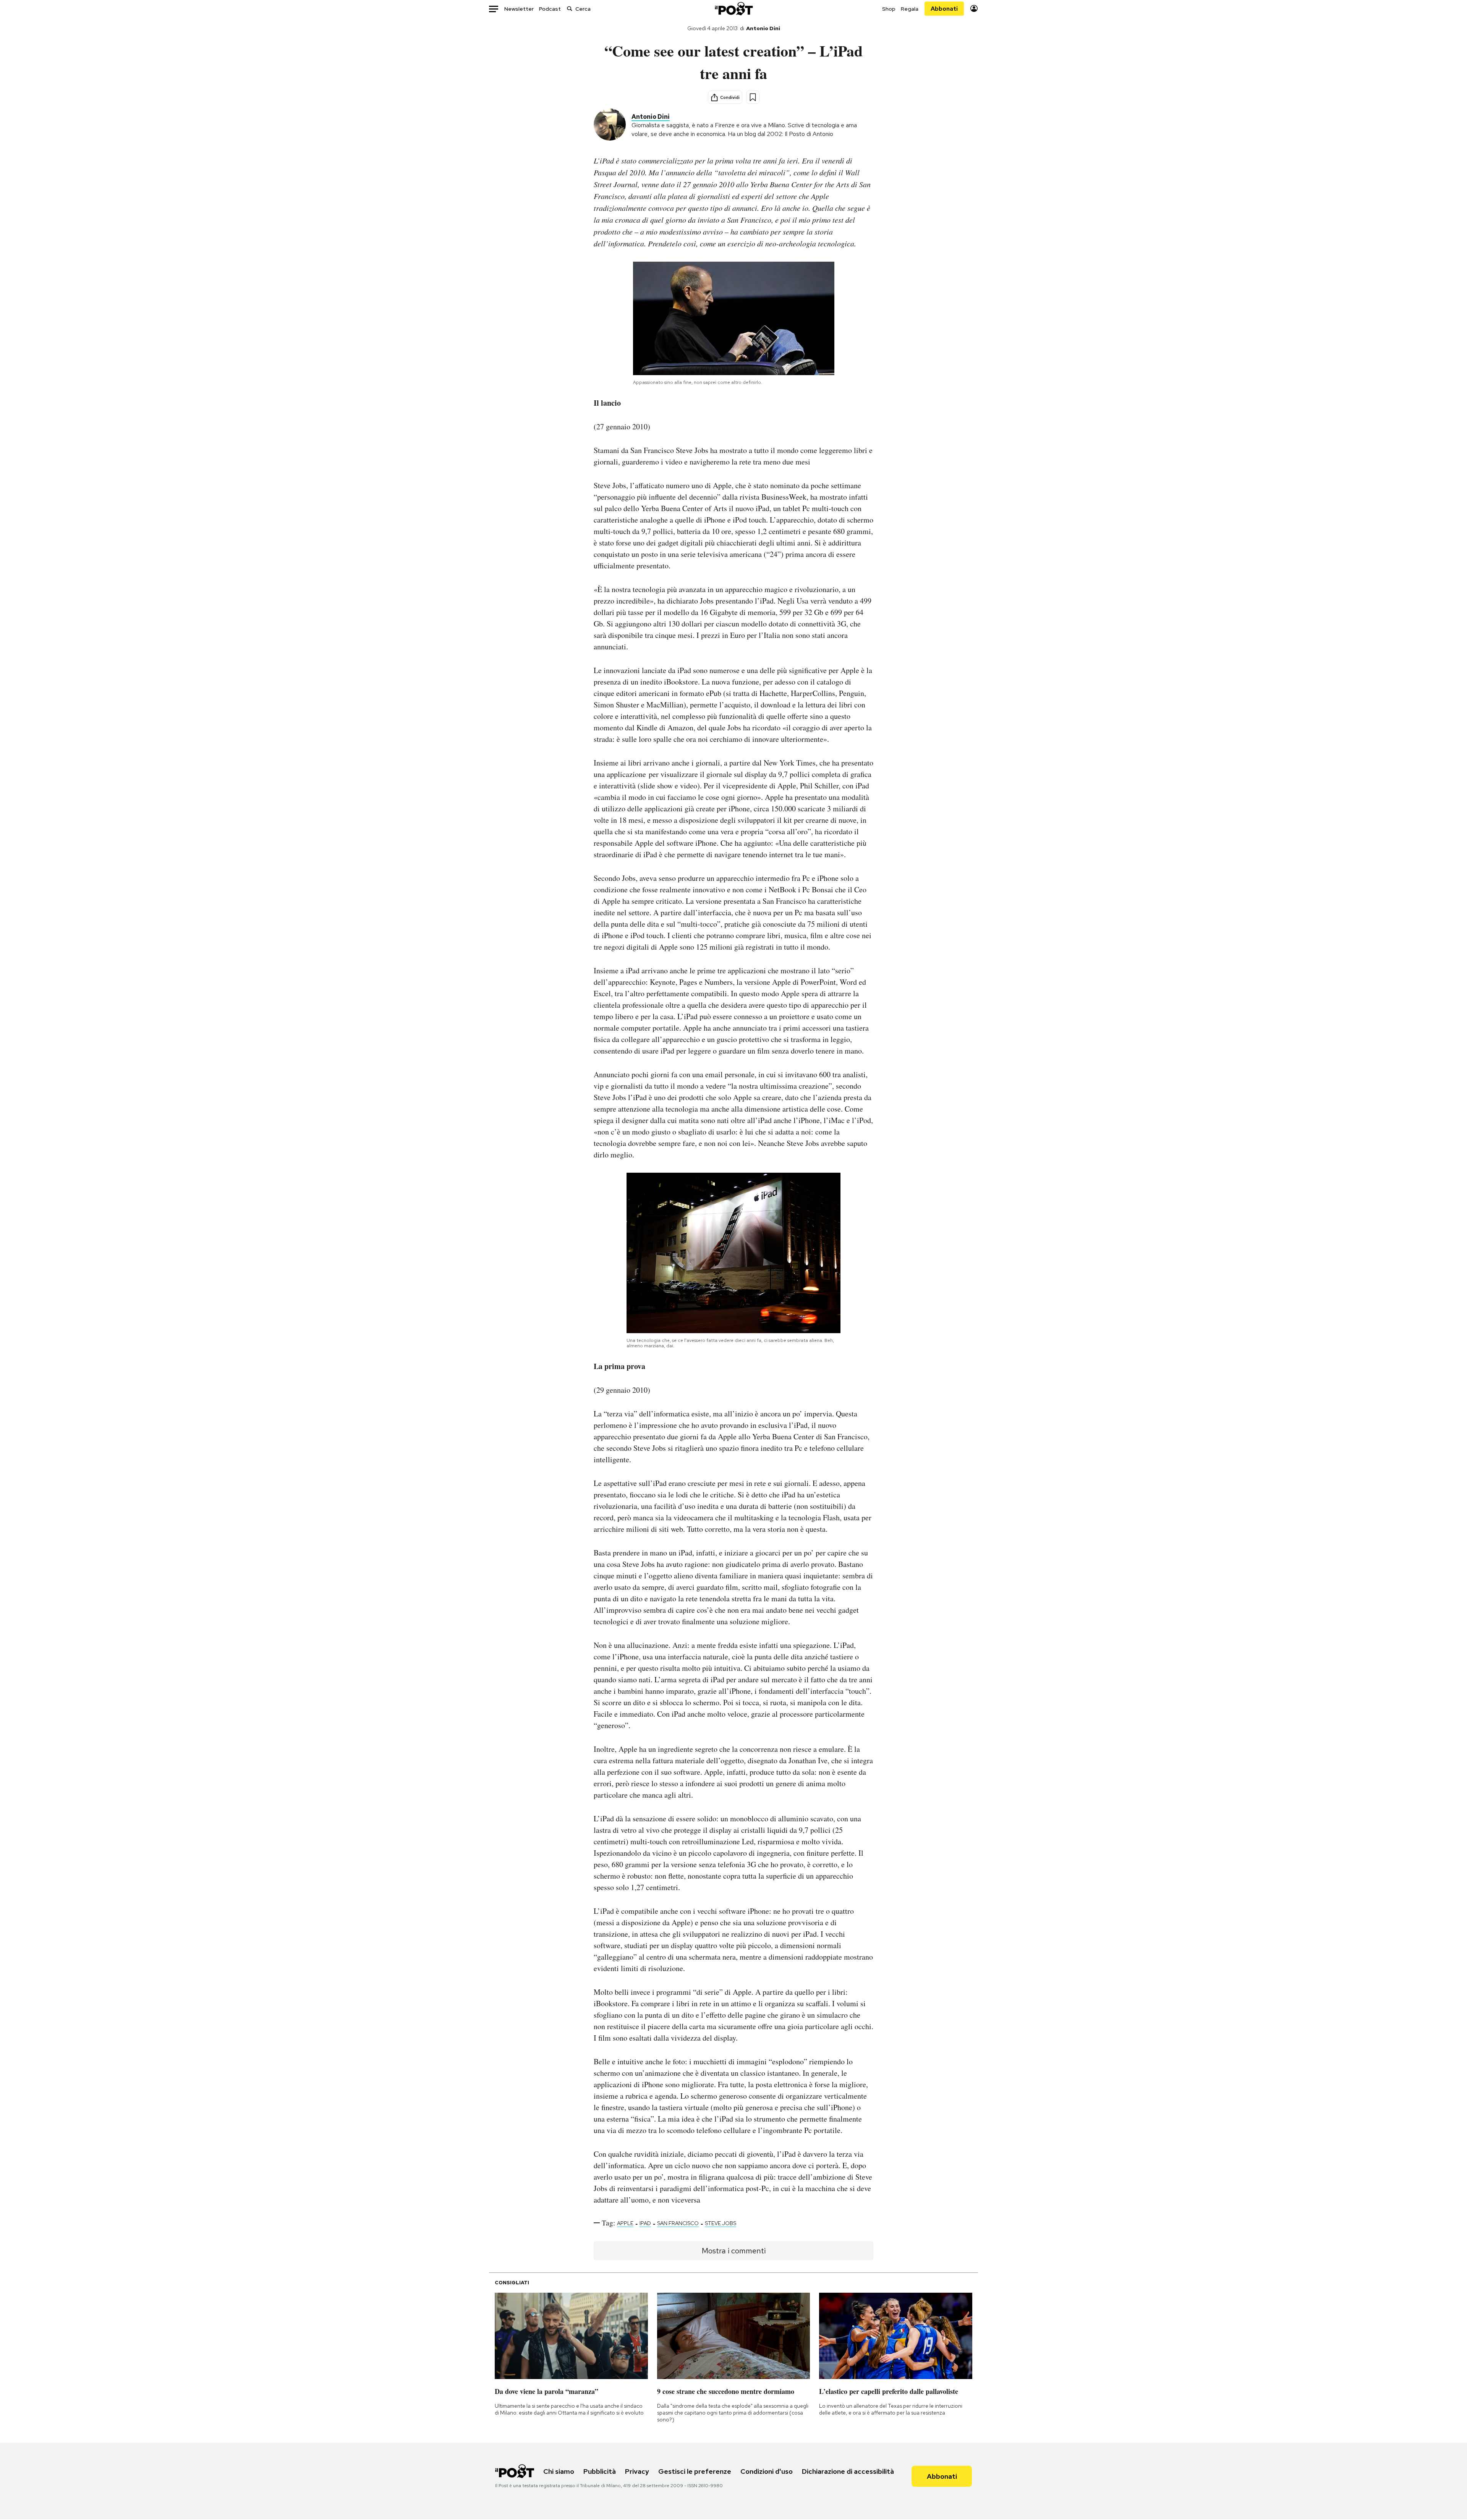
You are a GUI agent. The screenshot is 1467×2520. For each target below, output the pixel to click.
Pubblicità (600, 2471)
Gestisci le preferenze (695, 2471)
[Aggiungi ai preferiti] (753, 97)
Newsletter (519, 9)
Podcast (550, 9)
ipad (645, 2223)
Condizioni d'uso (767, 2471)
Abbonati (944, 9)
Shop (889, 9)
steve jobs (721, 2223)
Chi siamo (559, 2471)
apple (625, 2223)
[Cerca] (570, 9)
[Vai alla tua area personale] (974, 9)
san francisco (678, 2223)
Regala (910, 9)
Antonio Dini (763, 28)
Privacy (637, 2471)
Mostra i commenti (734, 2251)
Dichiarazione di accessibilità (848, 2471)
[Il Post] (733, 9)
